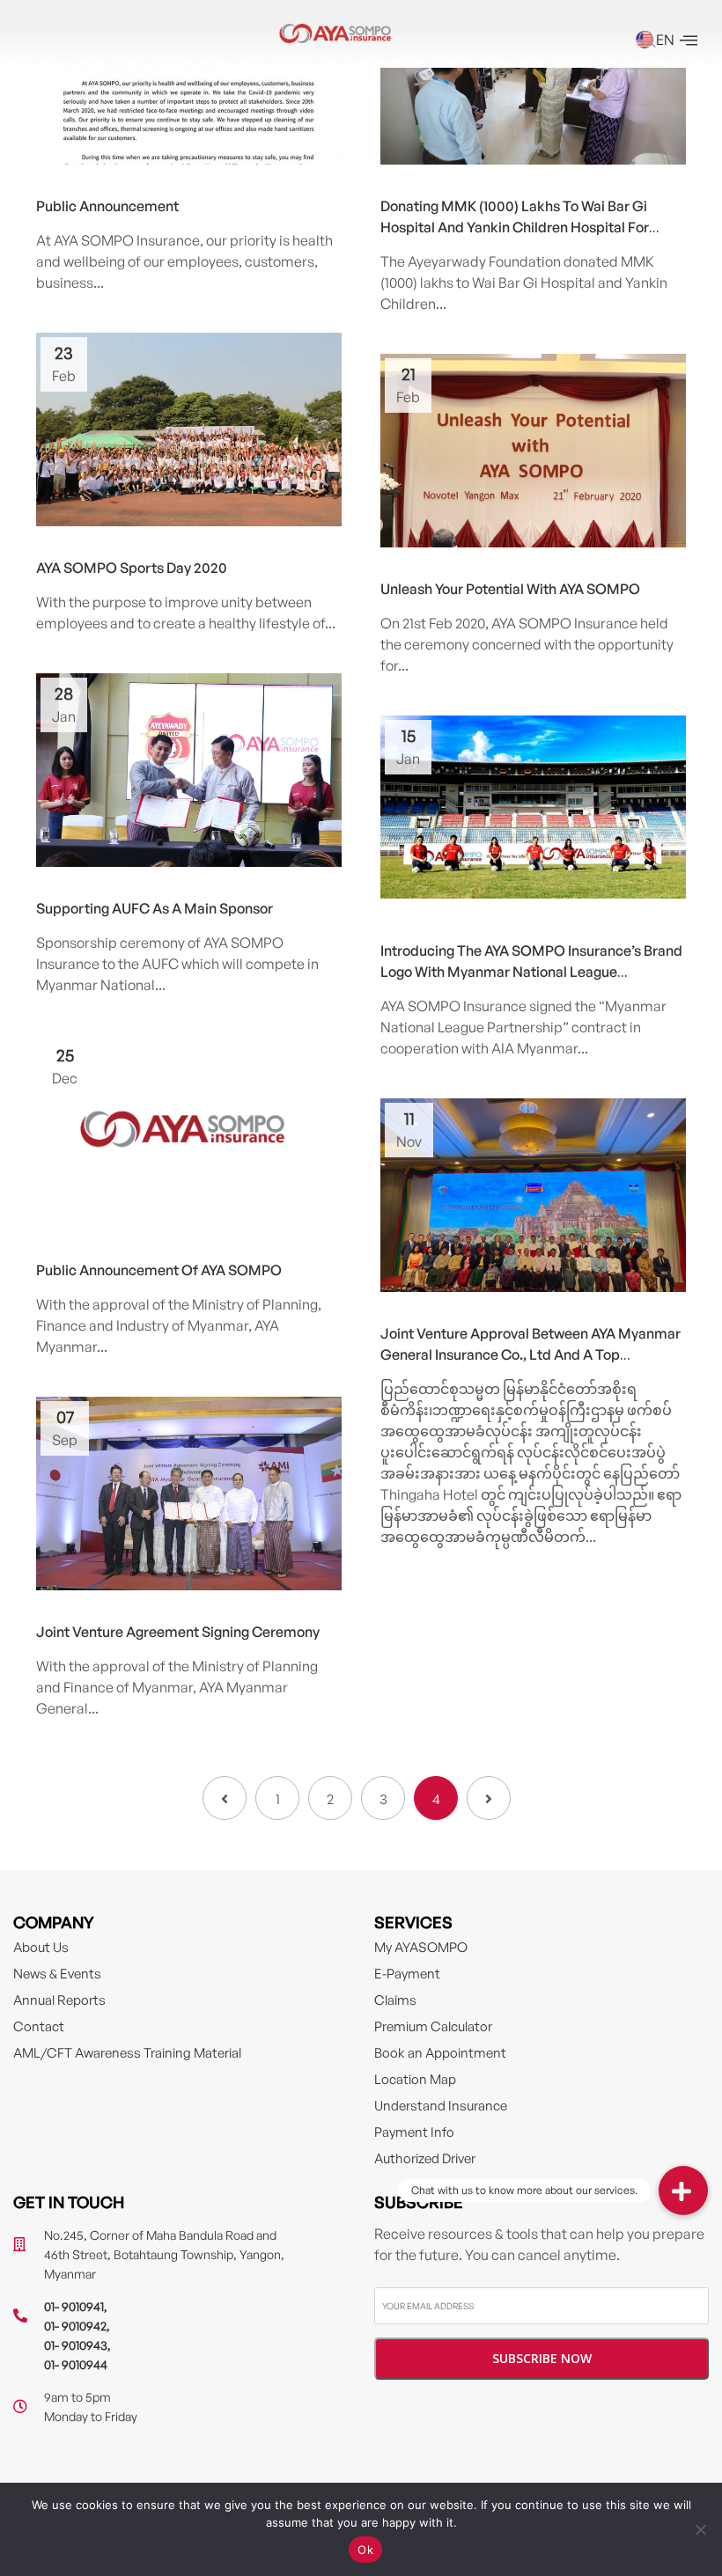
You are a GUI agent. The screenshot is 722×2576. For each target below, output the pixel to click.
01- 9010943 (76, 2345)
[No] (700, 2529)
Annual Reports (59, 2000)
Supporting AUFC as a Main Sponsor (155, 908)
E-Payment (407, 1974)
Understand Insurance (441, 2106)
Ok (365, 2550)
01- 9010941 (74, 2306)
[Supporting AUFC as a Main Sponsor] (189, 775)
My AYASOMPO (421, 1947)
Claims (395, 2000)
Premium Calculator (433, 2026)
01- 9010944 (76, 2364)
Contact (39, 2026)
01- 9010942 (75, 2326)
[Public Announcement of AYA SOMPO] (189, 1130)
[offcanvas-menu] (689, 41)
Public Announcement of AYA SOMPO (159, 1270)
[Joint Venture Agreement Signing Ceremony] (189, 1498)
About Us (41, 1947)
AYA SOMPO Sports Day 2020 (132, 568)
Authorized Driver (425, 2158)
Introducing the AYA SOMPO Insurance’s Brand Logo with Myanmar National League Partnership (531, 972)
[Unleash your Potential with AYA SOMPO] (533, 452)
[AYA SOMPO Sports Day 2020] (189, 434)
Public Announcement (107, 206)
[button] (683, 2191)
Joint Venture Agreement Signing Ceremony (178, 1632)
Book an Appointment (440, 2053)
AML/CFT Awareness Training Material (127, 2053)
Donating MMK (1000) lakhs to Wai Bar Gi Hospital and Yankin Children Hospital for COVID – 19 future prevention (515, 227)
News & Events (57, 1974)
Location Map (415, 2079)
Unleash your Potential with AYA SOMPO (510, 589)
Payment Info (414, 2132)
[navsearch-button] (647, 41)
